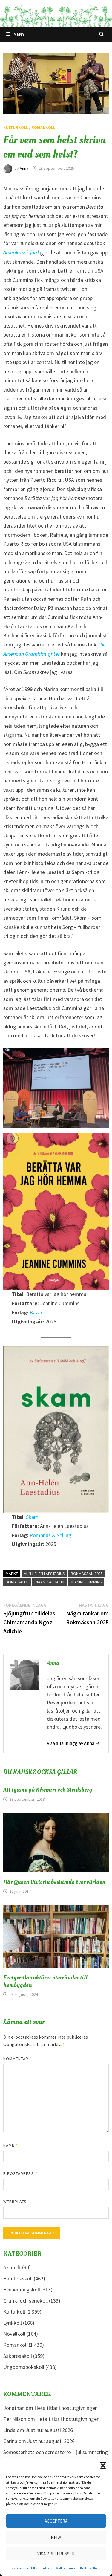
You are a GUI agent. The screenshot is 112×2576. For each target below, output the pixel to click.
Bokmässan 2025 (87, 1574)
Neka (56, 2537)
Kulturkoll (16, 127)
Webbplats (15, 2202)
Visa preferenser (56, 2554)
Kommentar (18, 2059)
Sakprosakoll (18, 2356)
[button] (103, 2465)
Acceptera (56, 2521)
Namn (11, 2145)
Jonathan (14, 2408)
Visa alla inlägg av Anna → (73, 1743)
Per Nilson (15, 2419)
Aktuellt (12, 2267)
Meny (19, 34)
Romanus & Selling (50, 1535)
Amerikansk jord (22, 252)
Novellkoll (14, 2334)
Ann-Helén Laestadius (44, 1574)
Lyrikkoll (13, 2323)
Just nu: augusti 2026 (49, 2430)
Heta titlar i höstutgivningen (66, 2408)
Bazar (36, 1313)
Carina (10, 2441)
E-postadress (20, 2173)
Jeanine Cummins (86, 1582)
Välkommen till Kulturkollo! (32, 2568)
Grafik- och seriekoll (26, 2301)
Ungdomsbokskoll (24, 2367)
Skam (32, 1517)
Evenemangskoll (22, 2290)
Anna (24, 168)
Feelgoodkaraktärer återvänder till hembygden (45, 1981)
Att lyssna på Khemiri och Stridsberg (48, 1790)
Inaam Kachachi (49, 1582)
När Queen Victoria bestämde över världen (54, 1882)
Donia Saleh (17, 1582)
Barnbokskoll (18, 2278)
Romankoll (43, 127)
